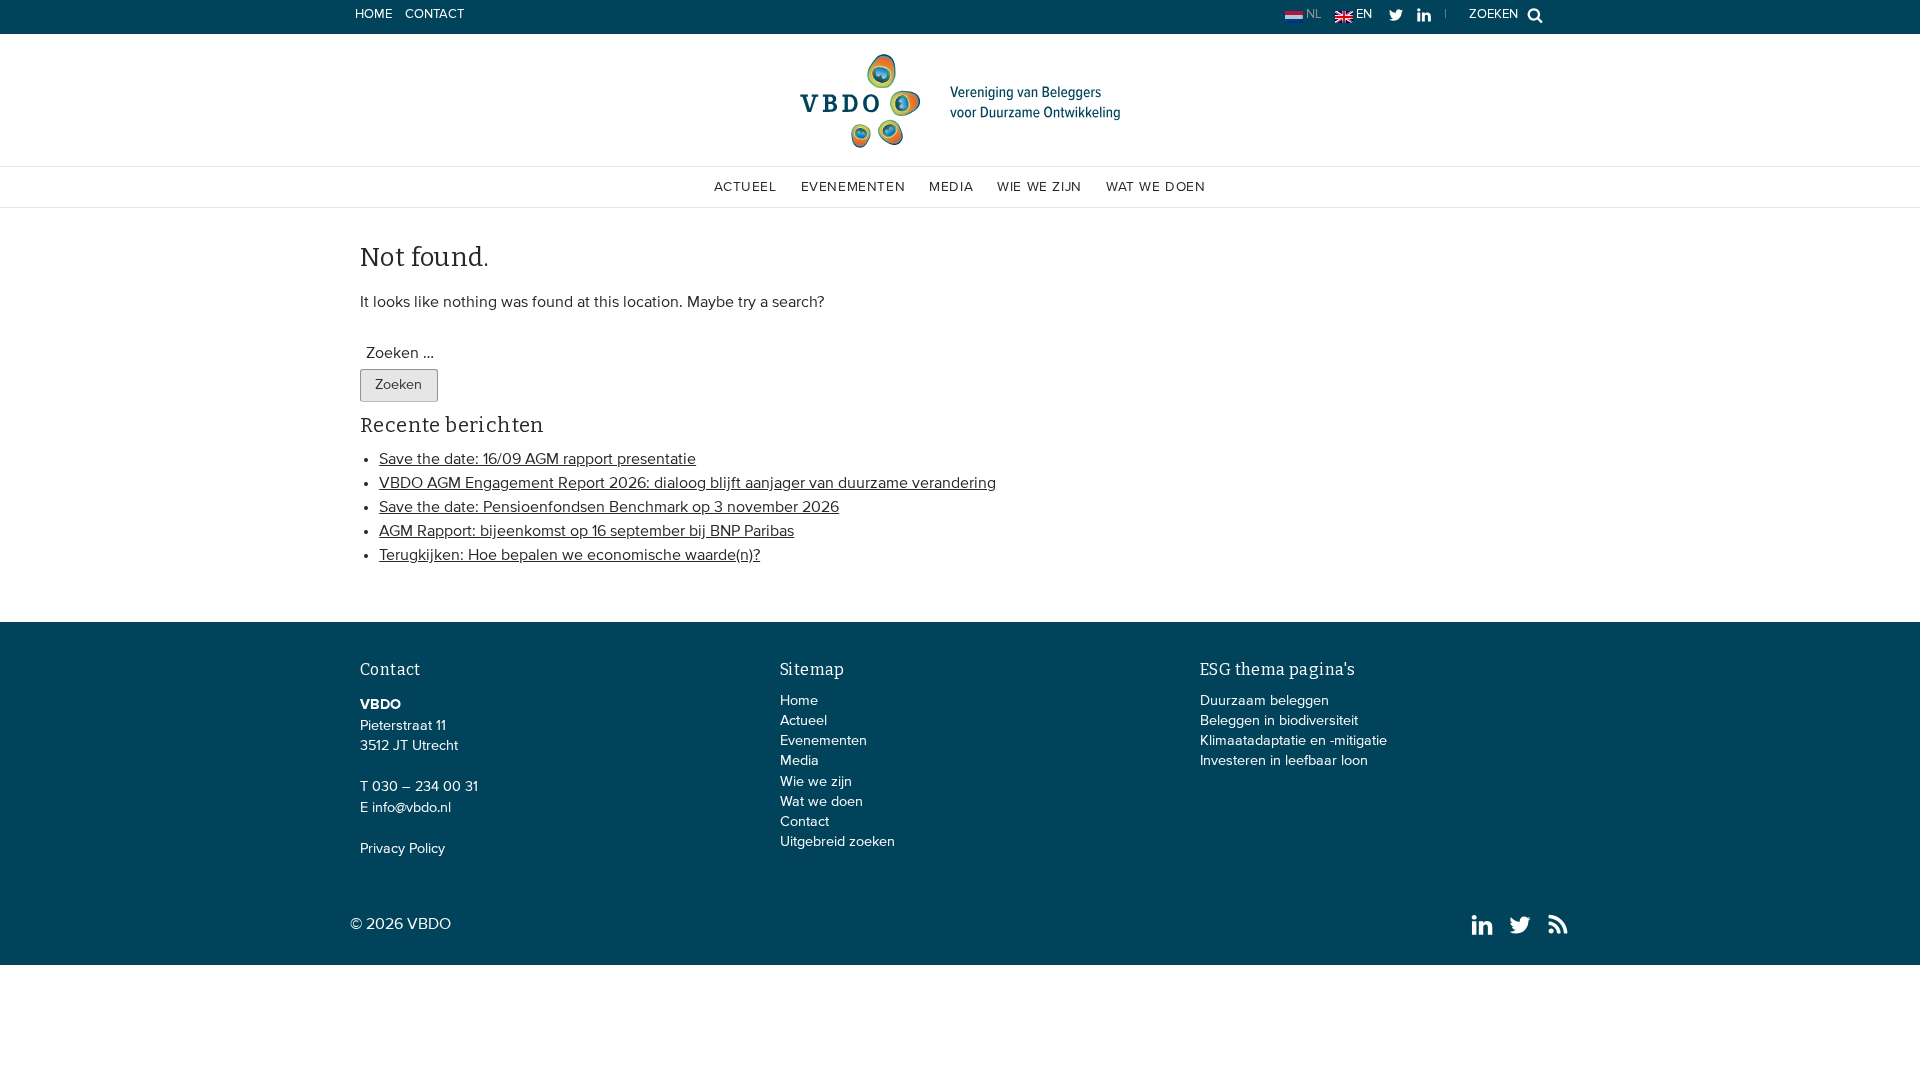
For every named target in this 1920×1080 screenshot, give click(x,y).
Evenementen (853, 187)
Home (373, 14)
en (1362, 14)
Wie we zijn (1039, 187)
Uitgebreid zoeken (837, 842)
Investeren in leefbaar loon (1284, 761)
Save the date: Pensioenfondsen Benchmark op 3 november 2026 (609, 508)
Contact (434, 14)
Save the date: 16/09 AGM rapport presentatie (537, 460)
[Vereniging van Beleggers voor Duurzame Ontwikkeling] (960, 144)
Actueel (745, 187)
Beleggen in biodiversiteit (1279, 721)
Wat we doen (1156, 187)
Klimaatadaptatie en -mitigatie (1293, 741)
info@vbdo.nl (411, 808)
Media (951, 187)
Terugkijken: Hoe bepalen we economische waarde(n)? (569, 556)
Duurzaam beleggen (1264, 701)
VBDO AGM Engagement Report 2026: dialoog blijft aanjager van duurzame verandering (687, 484)
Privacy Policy (402, 849)
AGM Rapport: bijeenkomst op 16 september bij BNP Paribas (586, 532)
